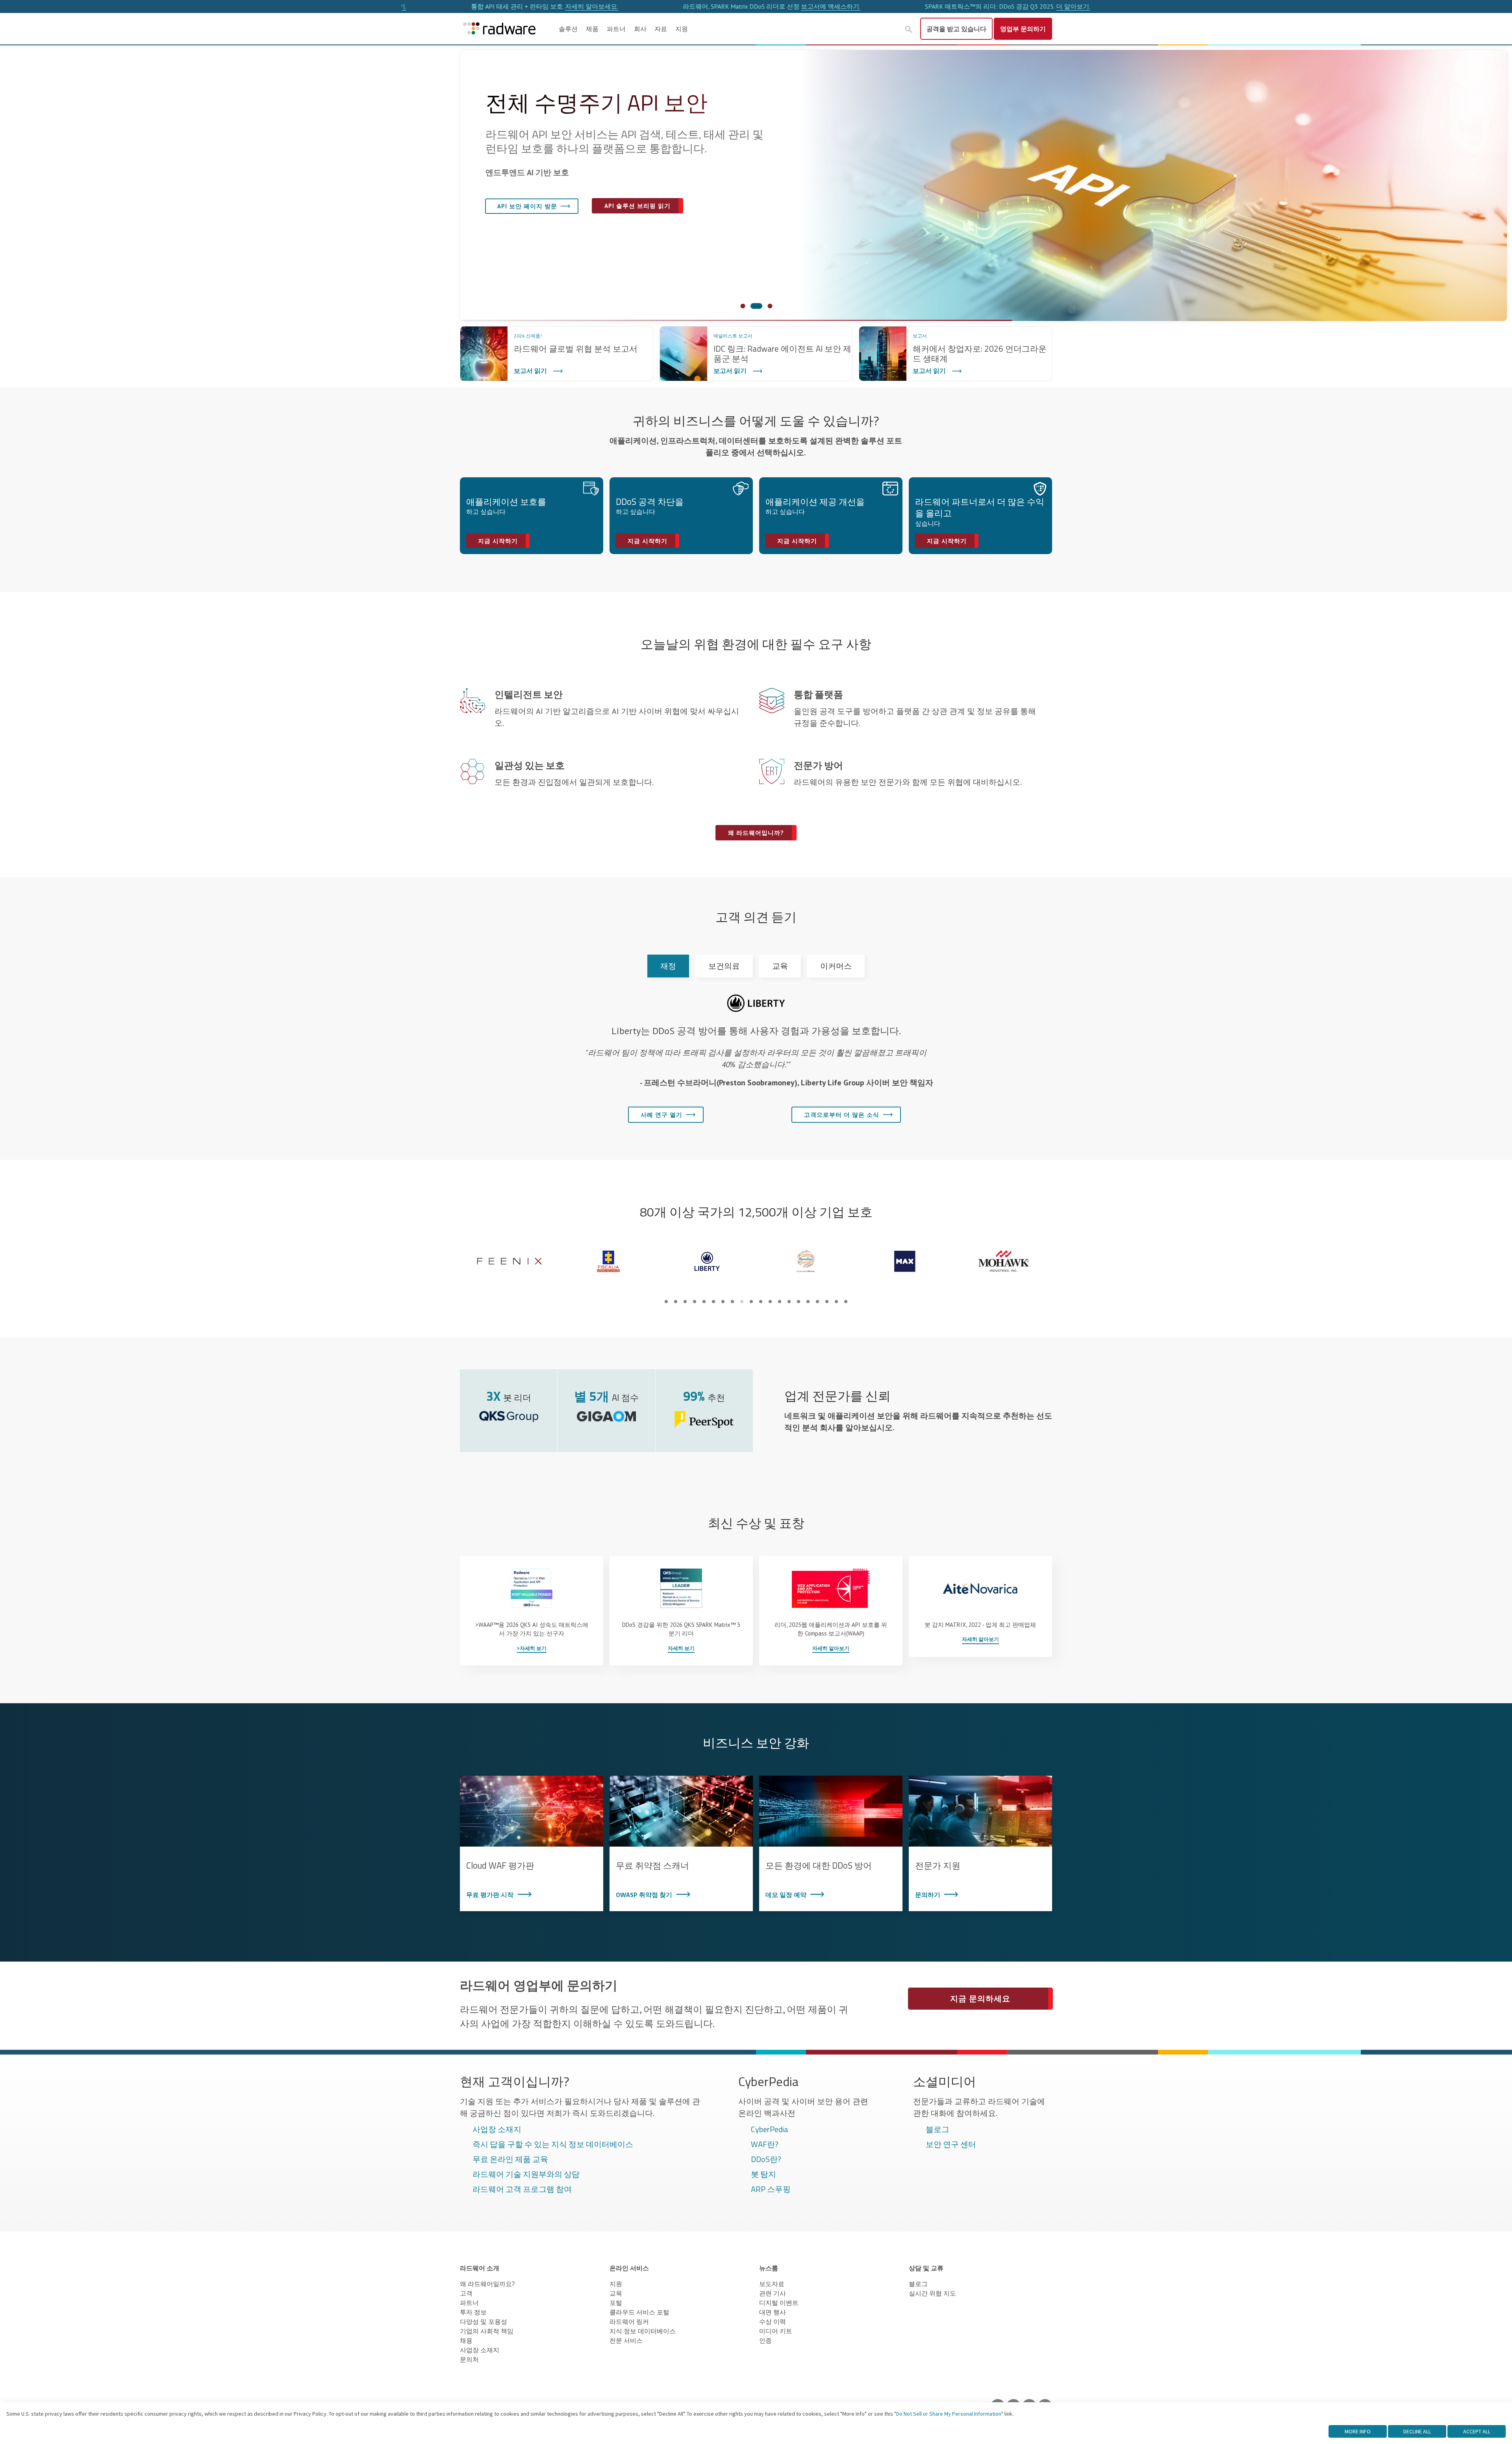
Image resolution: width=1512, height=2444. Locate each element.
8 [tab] (732, 1302)
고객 (466, 2293)
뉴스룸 (769, 2268)
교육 (616, 2293)
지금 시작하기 (498, 541)
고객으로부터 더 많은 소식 (842, 1115)
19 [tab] (836, 1302)
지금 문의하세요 (980, 1999)
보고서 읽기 (530, 371)
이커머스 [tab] (836, 966)
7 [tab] (723, 1302)
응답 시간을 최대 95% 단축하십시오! (1075, 6)
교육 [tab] (780, 966)
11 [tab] (761, 1302)
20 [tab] (846, 1302)
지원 (682, 29)
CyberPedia (770, 2130)
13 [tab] (780, 1302)
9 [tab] (742, 1302)
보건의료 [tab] (724, 966)
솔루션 (568, 29)
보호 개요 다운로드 (626, 236)
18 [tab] (827, 1302)
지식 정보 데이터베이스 (643, 2331)
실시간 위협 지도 (932, 2293)
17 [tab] (817, 1302)
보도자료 (772, 2284)
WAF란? (765, 2145)
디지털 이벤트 (779, 2303)
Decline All (1417, 2431)
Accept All (1477, 2431)
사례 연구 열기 (661, 1115)
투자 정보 (473, 2312)
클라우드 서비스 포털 (639, 2312)
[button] (909, 30)
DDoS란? (766, 2160)
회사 (640, 29)
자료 (661, 29)
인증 (765, 2340)
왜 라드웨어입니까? (756, 833)
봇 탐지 (763, 2175)
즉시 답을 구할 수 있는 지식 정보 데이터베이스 (553, 2145)
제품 (592, 29)
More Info (1358, 2431)
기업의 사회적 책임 (487, 2331)
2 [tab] (676, 1302)
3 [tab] (685, 1302)
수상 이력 (773, 2322)
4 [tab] (695, 1302)
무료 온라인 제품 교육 (510, 2160)
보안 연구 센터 (951, 2145)
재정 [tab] (668, 966)
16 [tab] (808, 1302)
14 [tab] (789, 1302)
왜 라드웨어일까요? (525, 236)
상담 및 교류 (926, 2268)
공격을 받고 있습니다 (956, 29)
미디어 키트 (776, 2331)
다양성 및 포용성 (484, 2322)
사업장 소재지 (497, 2130)
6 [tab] (713, 1302)
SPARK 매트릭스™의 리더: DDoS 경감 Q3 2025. (620, 6)
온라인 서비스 (629, 2268)
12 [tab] (770, 1302)
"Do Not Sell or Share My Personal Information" (949, 2414)
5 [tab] (704, 1302)
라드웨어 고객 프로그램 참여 (522, 2190)
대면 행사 (773, 2312)
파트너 (616, 29)
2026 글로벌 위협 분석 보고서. (843, 6)
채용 (466, 2340)
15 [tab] (799, 1302)
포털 (616, 2303)
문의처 (469, 2359)
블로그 (938, 2130)
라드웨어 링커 (629, 2322)
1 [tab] (666, 1302)
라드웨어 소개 (480, 2268)
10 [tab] (751, 1302)
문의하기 (1023, 29)
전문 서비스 (626, 2340)
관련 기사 (773, 2293)
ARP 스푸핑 (771, 2190)
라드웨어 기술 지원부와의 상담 (526, 2175)
